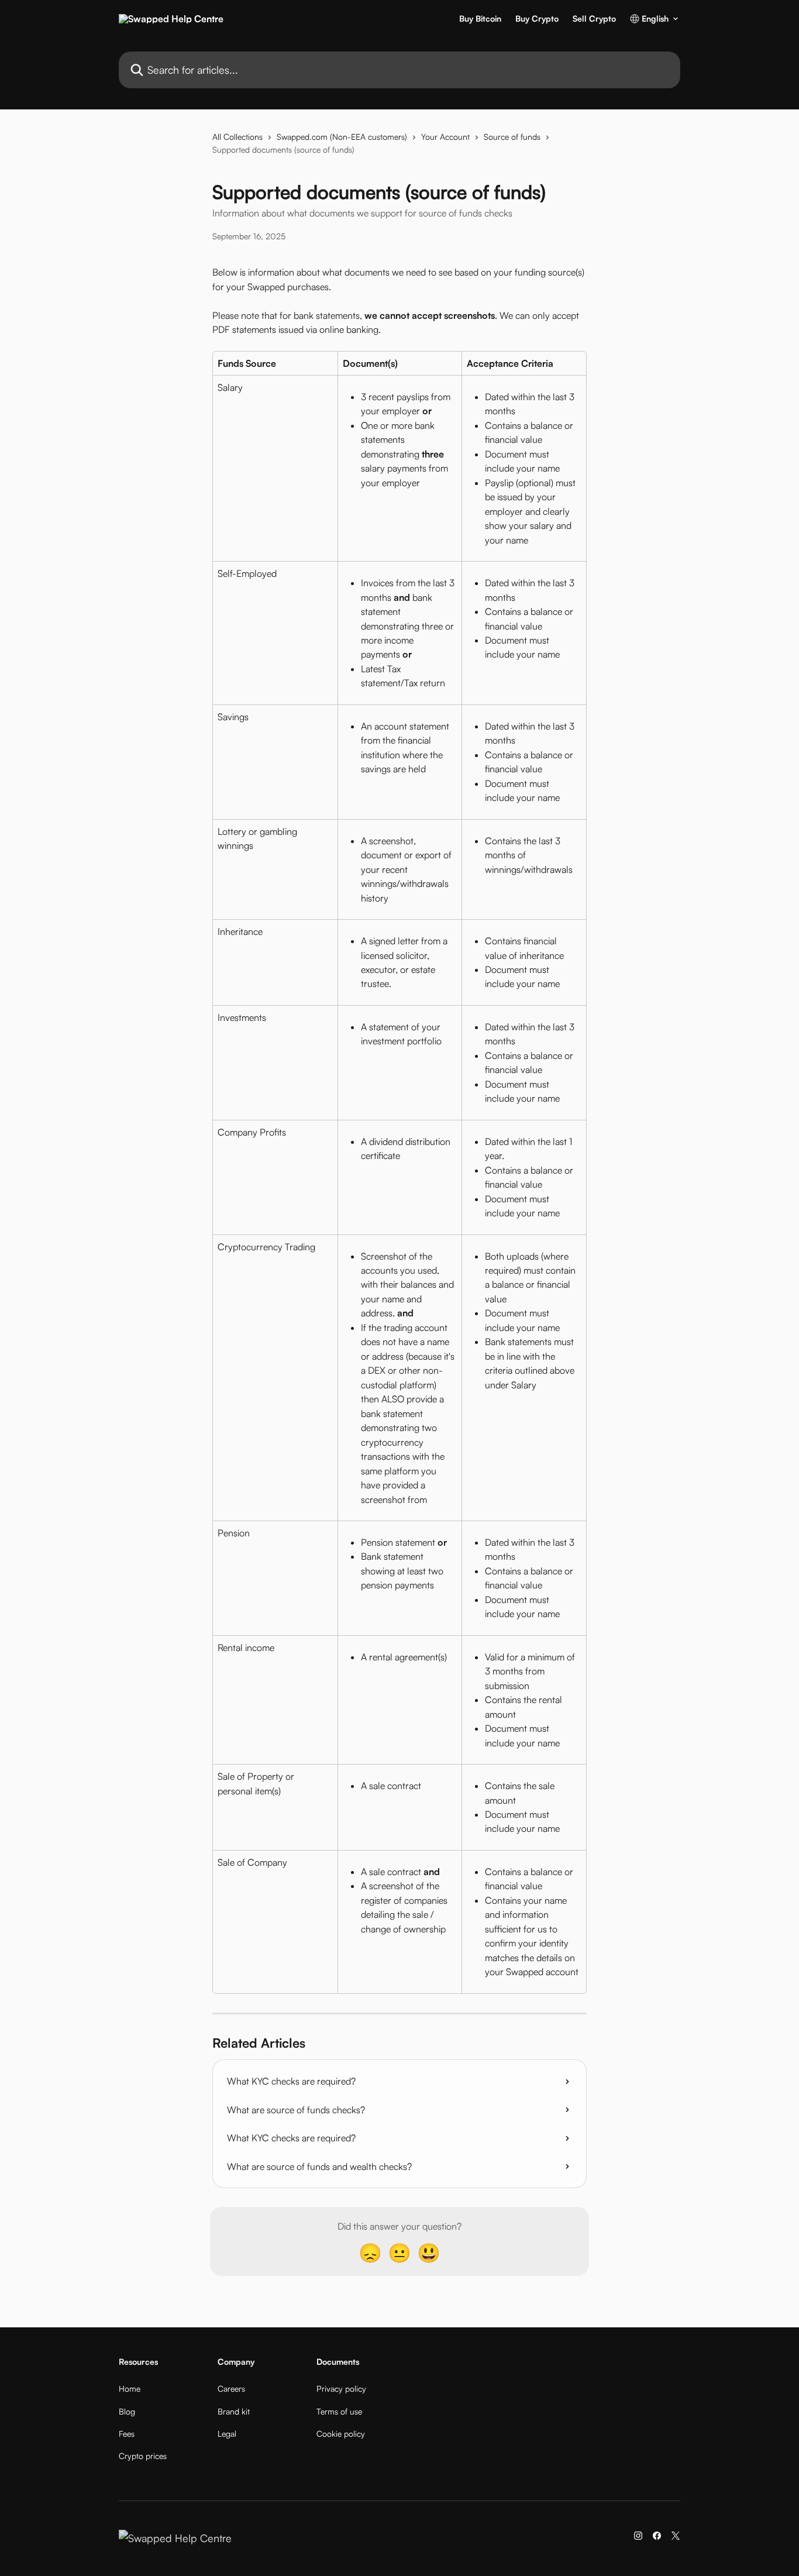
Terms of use (339, 2411)
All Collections (237, 137)
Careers (231, 2388)
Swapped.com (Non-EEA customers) (342, 137)
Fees (127, 2434)
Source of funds (512, 137)
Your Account (445, 137)
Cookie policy (341, 2434)
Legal (227, 2434)
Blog (127, 2411)
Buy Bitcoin (480, 19)
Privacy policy (341, 2388)
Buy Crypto (537, 19)
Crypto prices (143, 2456)
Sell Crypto (594, 19)
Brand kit (234, 2411)
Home (130, 2388)
